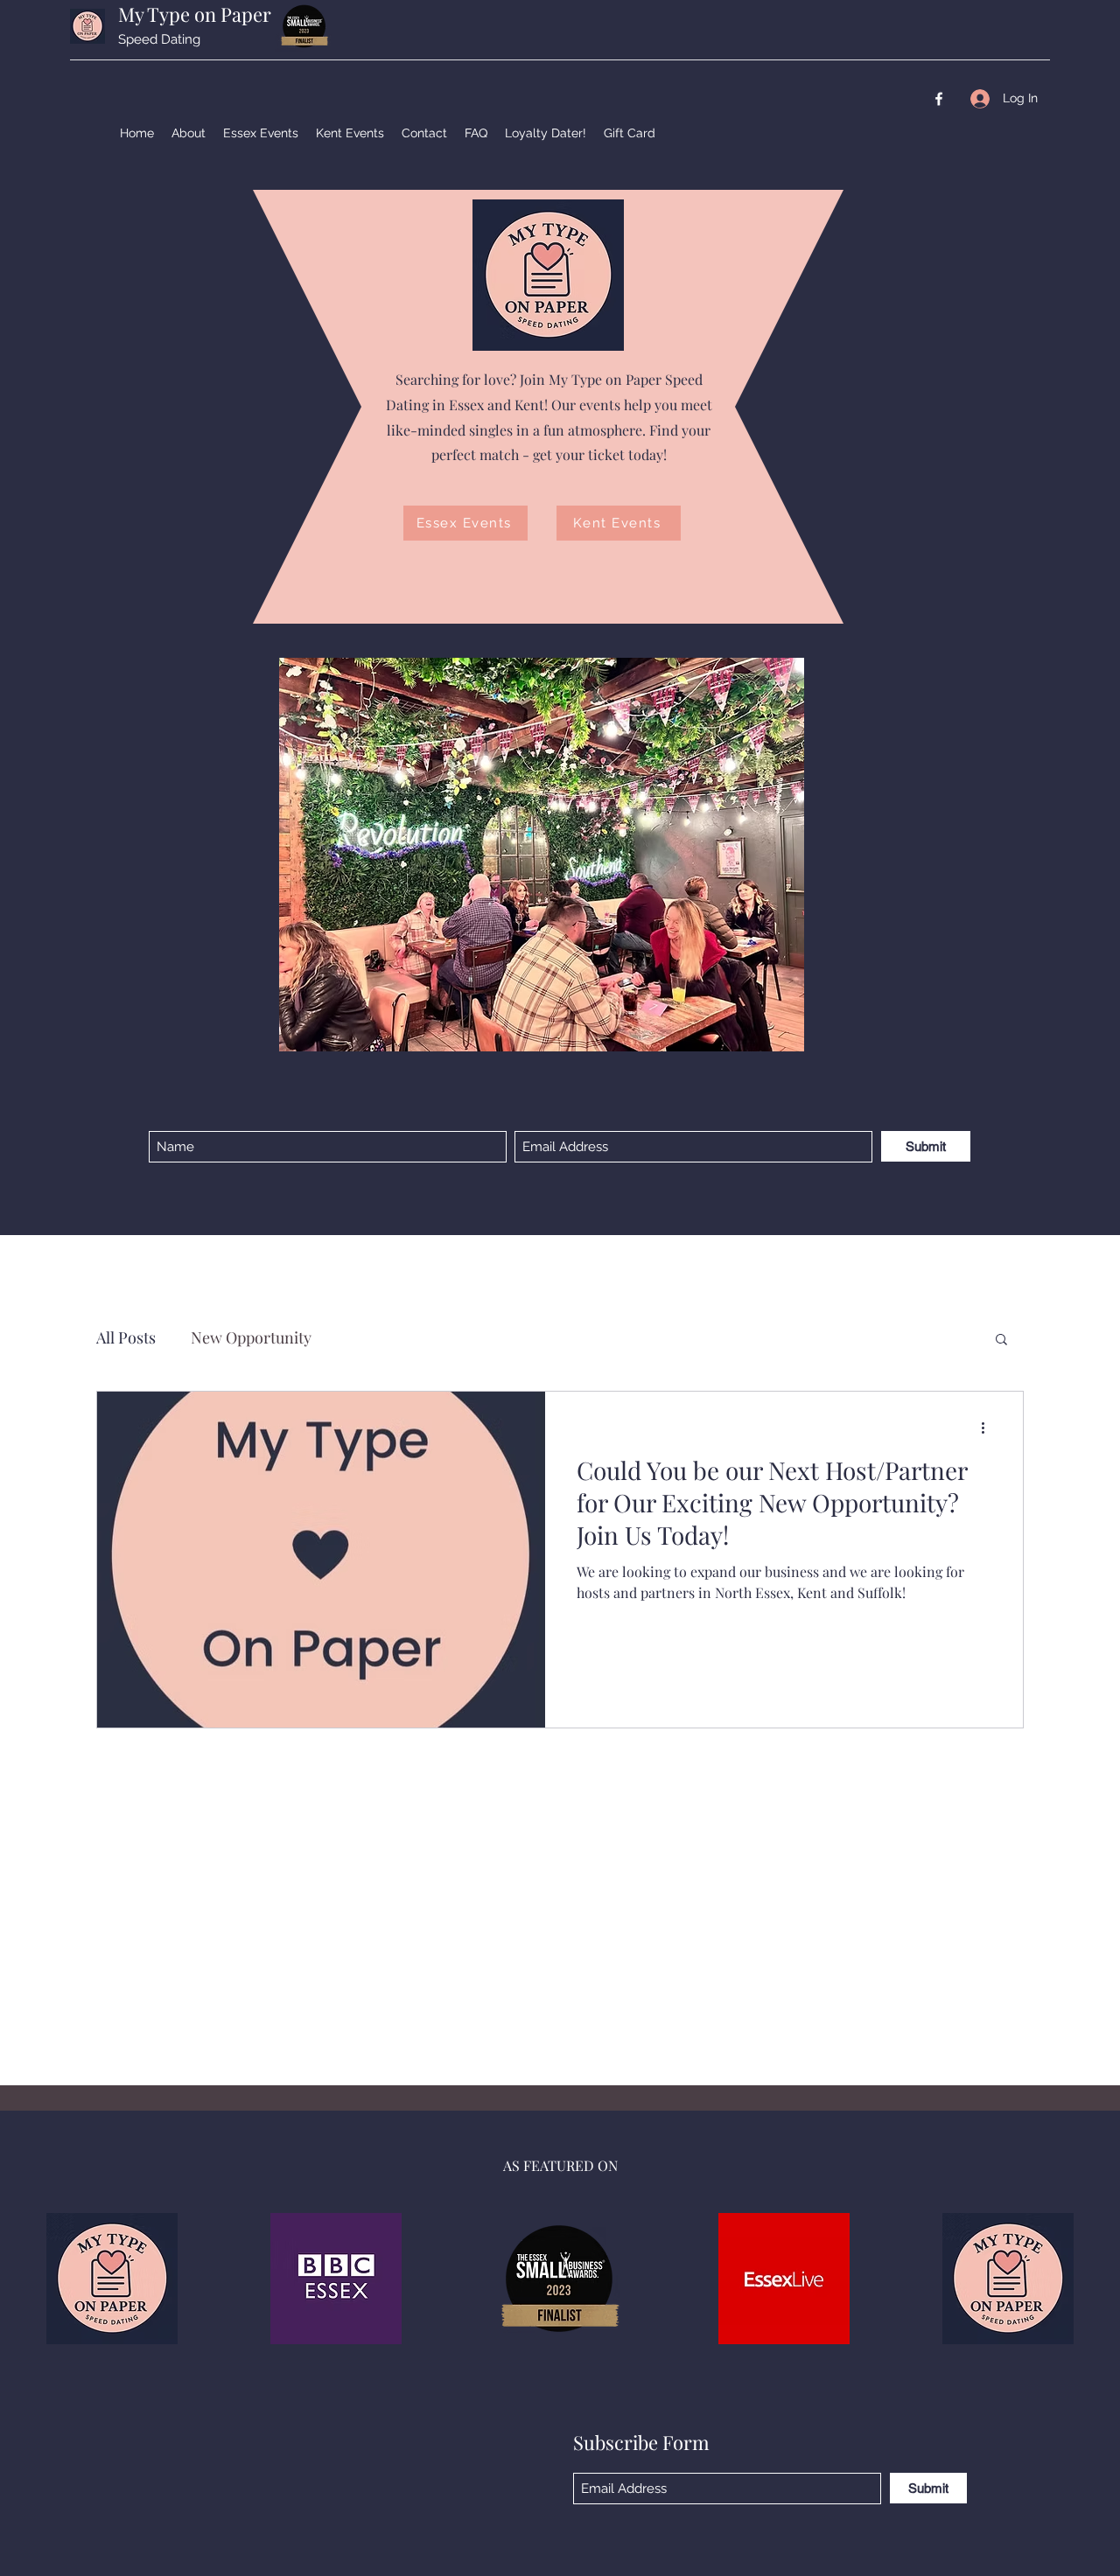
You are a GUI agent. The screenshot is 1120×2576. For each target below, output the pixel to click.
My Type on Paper (195, 14)
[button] (1001, 1340)
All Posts (126, 1337)
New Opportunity (251, 1337)
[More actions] (989, 1428)
